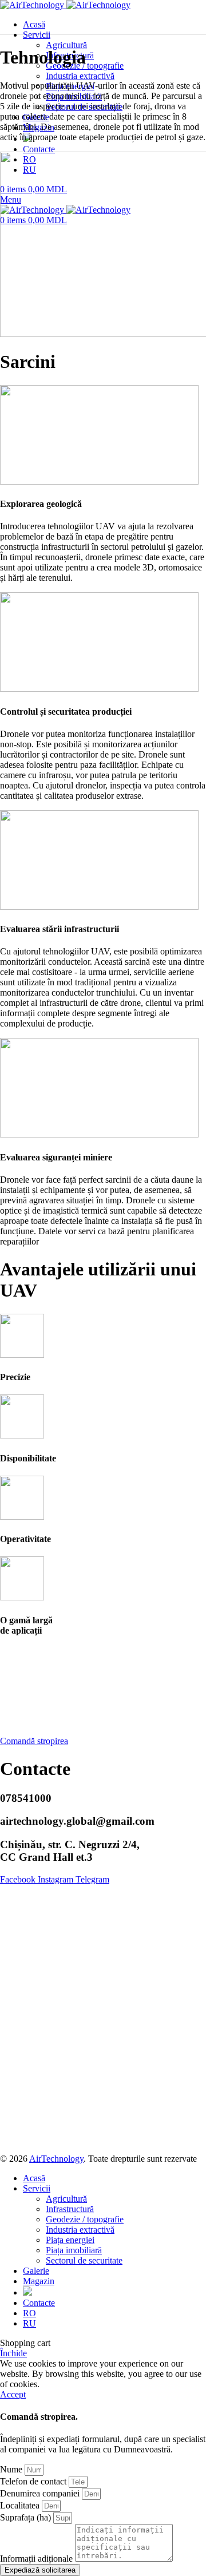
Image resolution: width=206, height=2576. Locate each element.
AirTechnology (56, 2159)
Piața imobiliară (74, 2250)
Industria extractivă (80, 76)
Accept (13, 2394)
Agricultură (66, 45)
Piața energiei (70, 2240)
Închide (13, 2353)
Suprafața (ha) (27, 2517)
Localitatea (21, 2505)
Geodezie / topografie (85, 2219)
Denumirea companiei (41, 2493)
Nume (12, 2469)
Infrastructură (70, 2209)
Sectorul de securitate (84, 2260)
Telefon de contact (34, 2481)
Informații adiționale (37, 2559)
